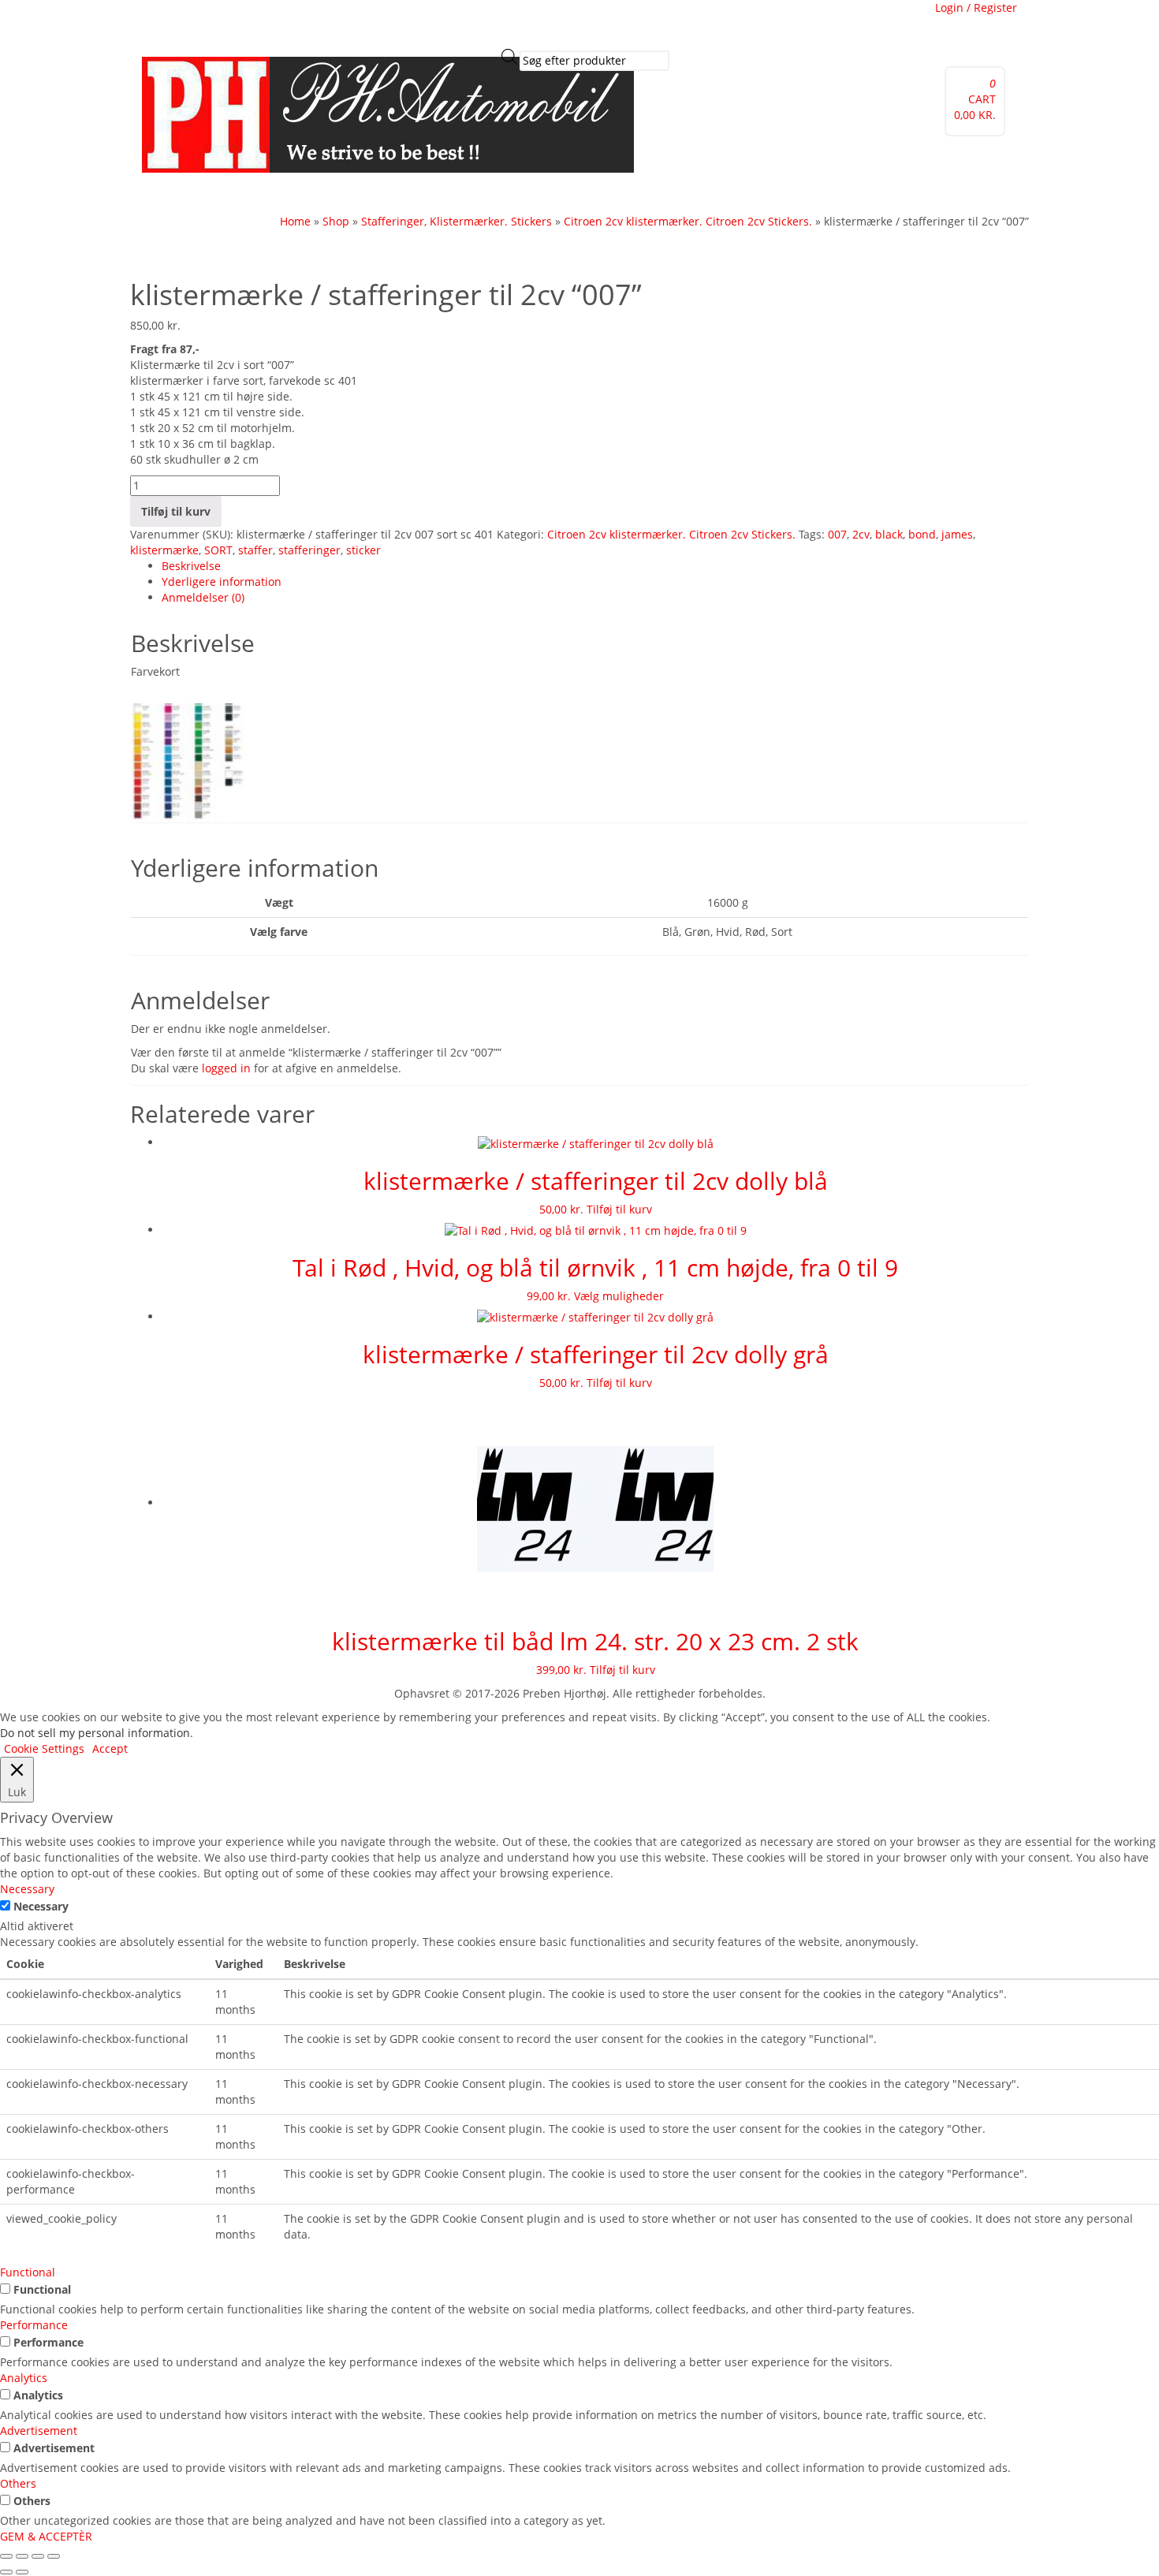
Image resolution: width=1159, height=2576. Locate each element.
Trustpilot (229, 20)
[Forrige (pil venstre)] (6, 2572)
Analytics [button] (24, 2378)
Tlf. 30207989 (298, 20)
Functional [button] (28, 2272)
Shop (366, 193)
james (957, 534)
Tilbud (221, 193)
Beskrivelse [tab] (191, 566)
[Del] (38, 2556)
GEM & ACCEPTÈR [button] (46, 2536)
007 (837, 534)
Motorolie (271, 193)
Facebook (171, 20)
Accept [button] (110, 1748)
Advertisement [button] (39, 2431)
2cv (861, 534)
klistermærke (164, 550)
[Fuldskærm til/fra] (22, 2556)
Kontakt (324, 193)
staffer (255, 550)
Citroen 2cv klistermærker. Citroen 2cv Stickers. (688, 221)
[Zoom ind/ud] (6, 2556)
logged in (226, 1068)
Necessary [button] (27, 1889)
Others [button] (18, 2483)
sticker (363, 550)
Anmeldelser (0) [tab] (203, 597)
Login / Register (976, 7)
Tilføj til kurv (176, 511)
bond (922, 534)
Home (295, 221)
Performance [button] (34, 2325)
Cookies (361, 20)
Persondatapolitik (546, 20)
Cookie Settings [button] (44, 1748)
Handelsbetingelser (440, 20)
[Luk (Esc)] (54, 2556)
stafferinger (309, 550)
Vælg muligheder (619, 1296)
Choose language (645, 20)
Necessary (41, 1906)
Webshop (171, 193)
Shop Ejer (412, 193)
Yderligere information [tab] (222, 582)
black (889, 534)
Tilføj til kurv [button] (619, 1209)
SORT (218, 550)
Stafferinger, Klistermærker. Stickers (457, 221)
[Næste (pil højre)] (22, 2572)
